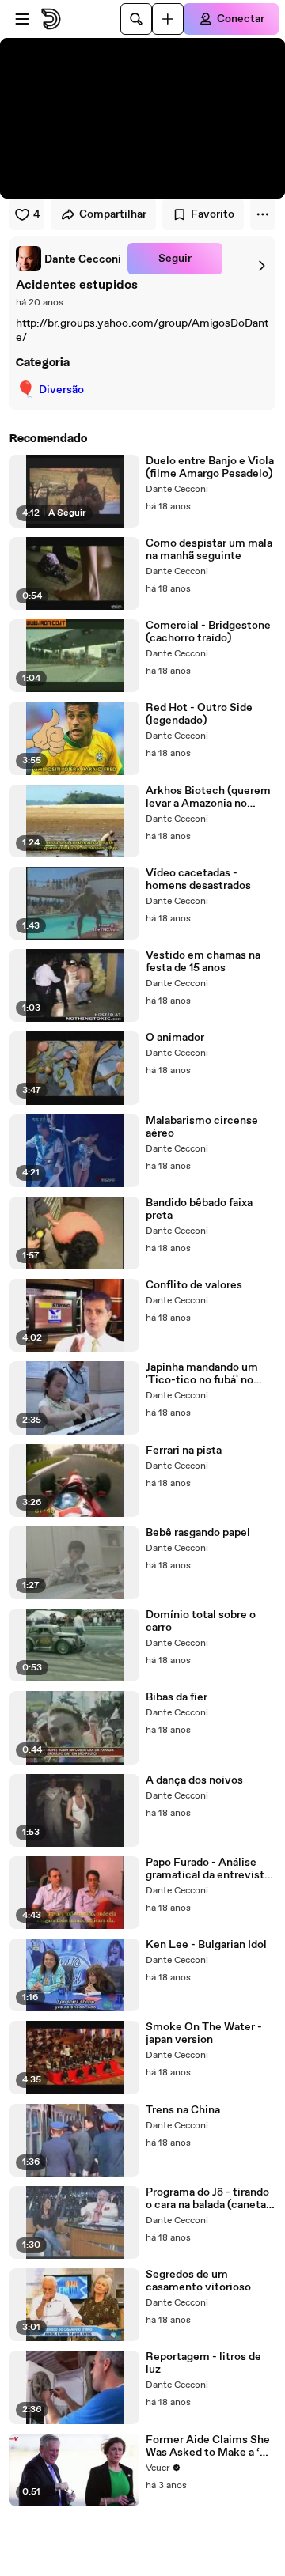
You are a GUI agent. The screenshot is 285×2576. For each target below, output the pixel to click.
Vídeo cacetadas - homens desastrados (198, 879)
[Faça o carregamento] (168, 19)
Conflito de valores (194, 1285)
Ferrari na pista (184, 1451)
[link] (68, 259)
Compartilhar (113, 214)
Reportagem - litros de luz (203, 2363)
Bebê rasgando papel (198, 1533)
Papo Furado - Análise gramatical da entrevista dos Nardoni (208, 1869)
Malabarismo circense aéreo (202, 1127)
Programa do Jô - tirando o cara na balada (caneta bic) (207, 2199)
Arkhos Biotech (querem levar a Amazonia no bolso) (208, 797)
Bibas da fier (177, 1697)
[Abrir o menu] (22, 19)
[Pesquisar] (136, 19)
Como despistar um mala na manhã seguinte (209, 550)
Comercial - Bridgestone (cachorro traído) (208, 632)
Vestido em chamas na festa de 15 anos (203, 962)
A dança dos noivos (194, 1780)
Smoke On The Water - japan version (204, 2033)
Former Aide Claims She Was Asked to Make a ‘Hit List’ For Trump (211, 2446)
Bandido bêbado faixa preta (199, 1209)
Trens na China (183, 2110)
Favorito (213, 214)
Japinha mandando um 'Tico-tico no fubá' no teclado (202, 1374)
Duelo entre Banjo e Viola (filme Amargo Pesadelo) (210, 467)
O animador (175, 1038)
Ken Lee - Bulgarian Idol (206, 1945)
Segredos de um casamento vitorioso (198, 2281)
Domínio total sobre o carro (201, 1621)
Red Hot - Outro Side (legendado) (199, 714)
